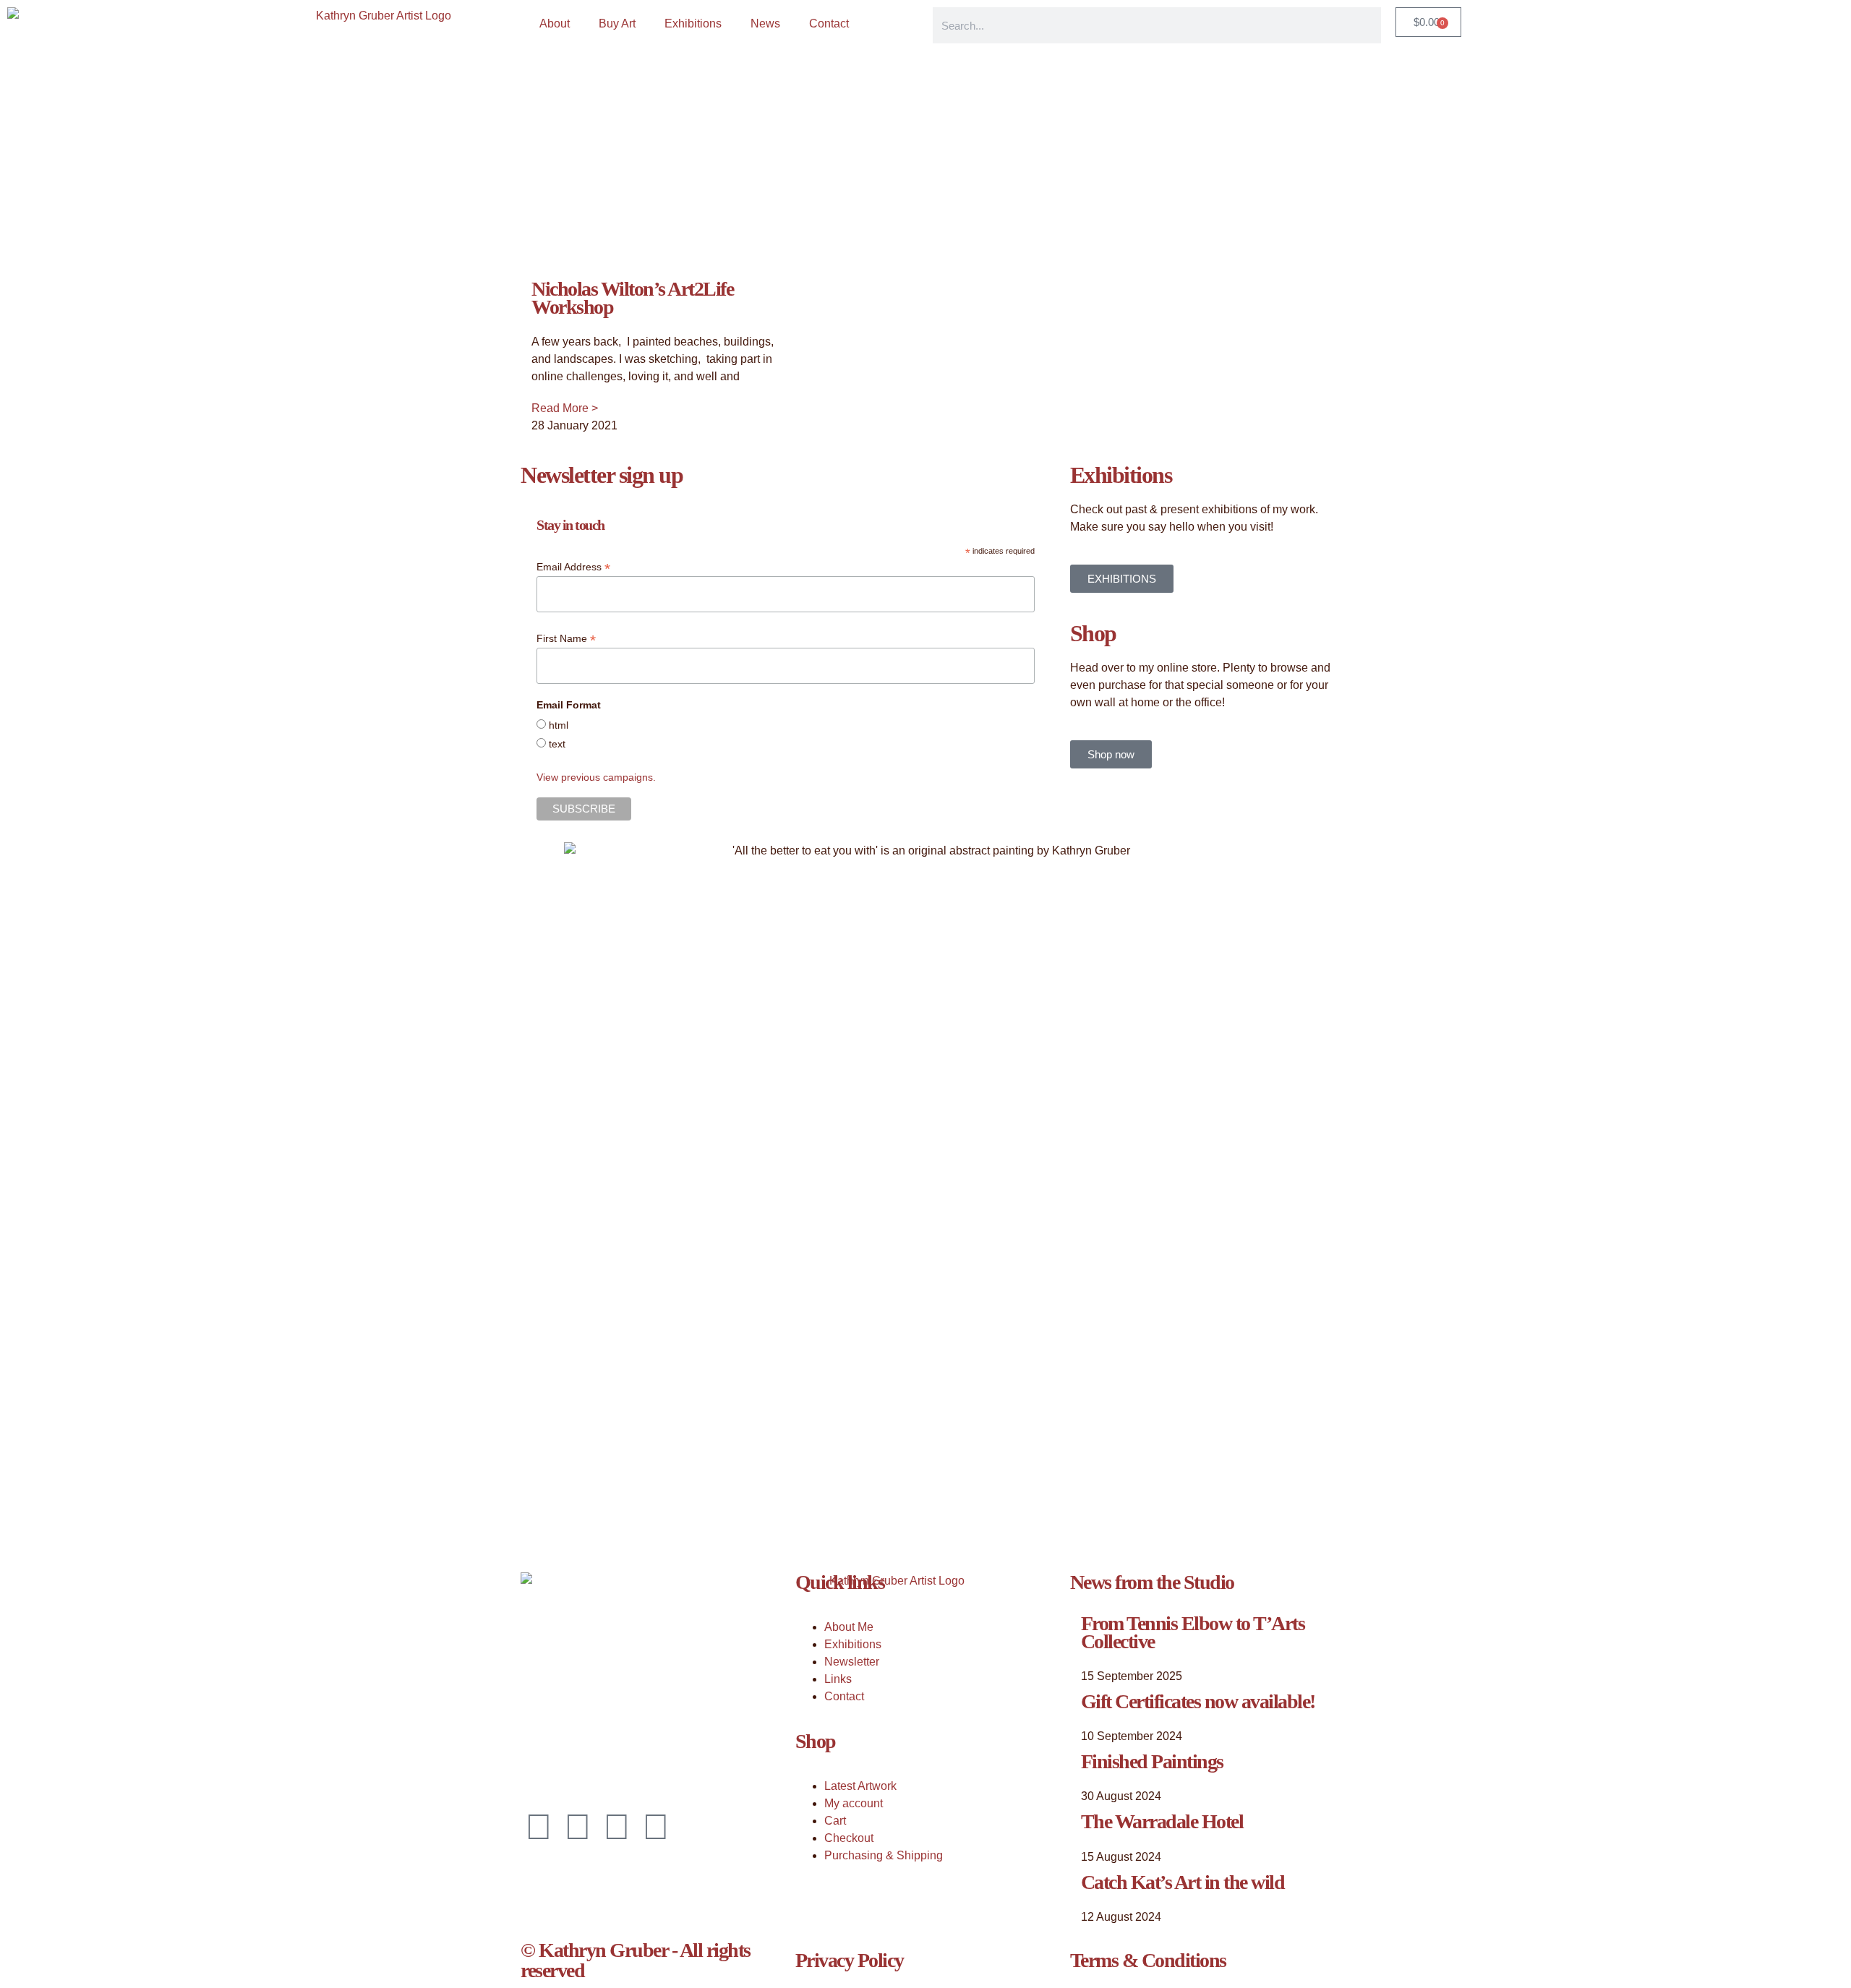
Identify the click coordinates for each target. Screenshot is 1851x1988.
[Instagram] (578, 1827)
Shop (816, 1741)
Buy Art (617, 23)
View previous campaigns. (596, 777)
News (765, 23)
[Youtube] (656, 1827)
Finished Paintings (1152, 1761)
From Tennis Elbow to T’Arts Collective (1193, 1632)
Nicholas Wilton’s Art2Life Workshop (632, 298)
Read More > (565, 408)
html (559, 725)
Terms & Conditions (1148, 1960)
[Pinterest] (617, 1827)
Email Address (573, 567)
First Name (566, 639)
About (555, 23)
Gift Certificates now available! (1198, 1701)
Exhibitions (693, 23)
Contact (829, 23)
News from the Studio (1152, 1582)
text (557, 744)
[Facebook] (539, 1827)
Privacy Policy (850, 1960)
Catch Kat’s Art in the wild (1183, 1882)
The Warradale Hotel (1162, 1821)
